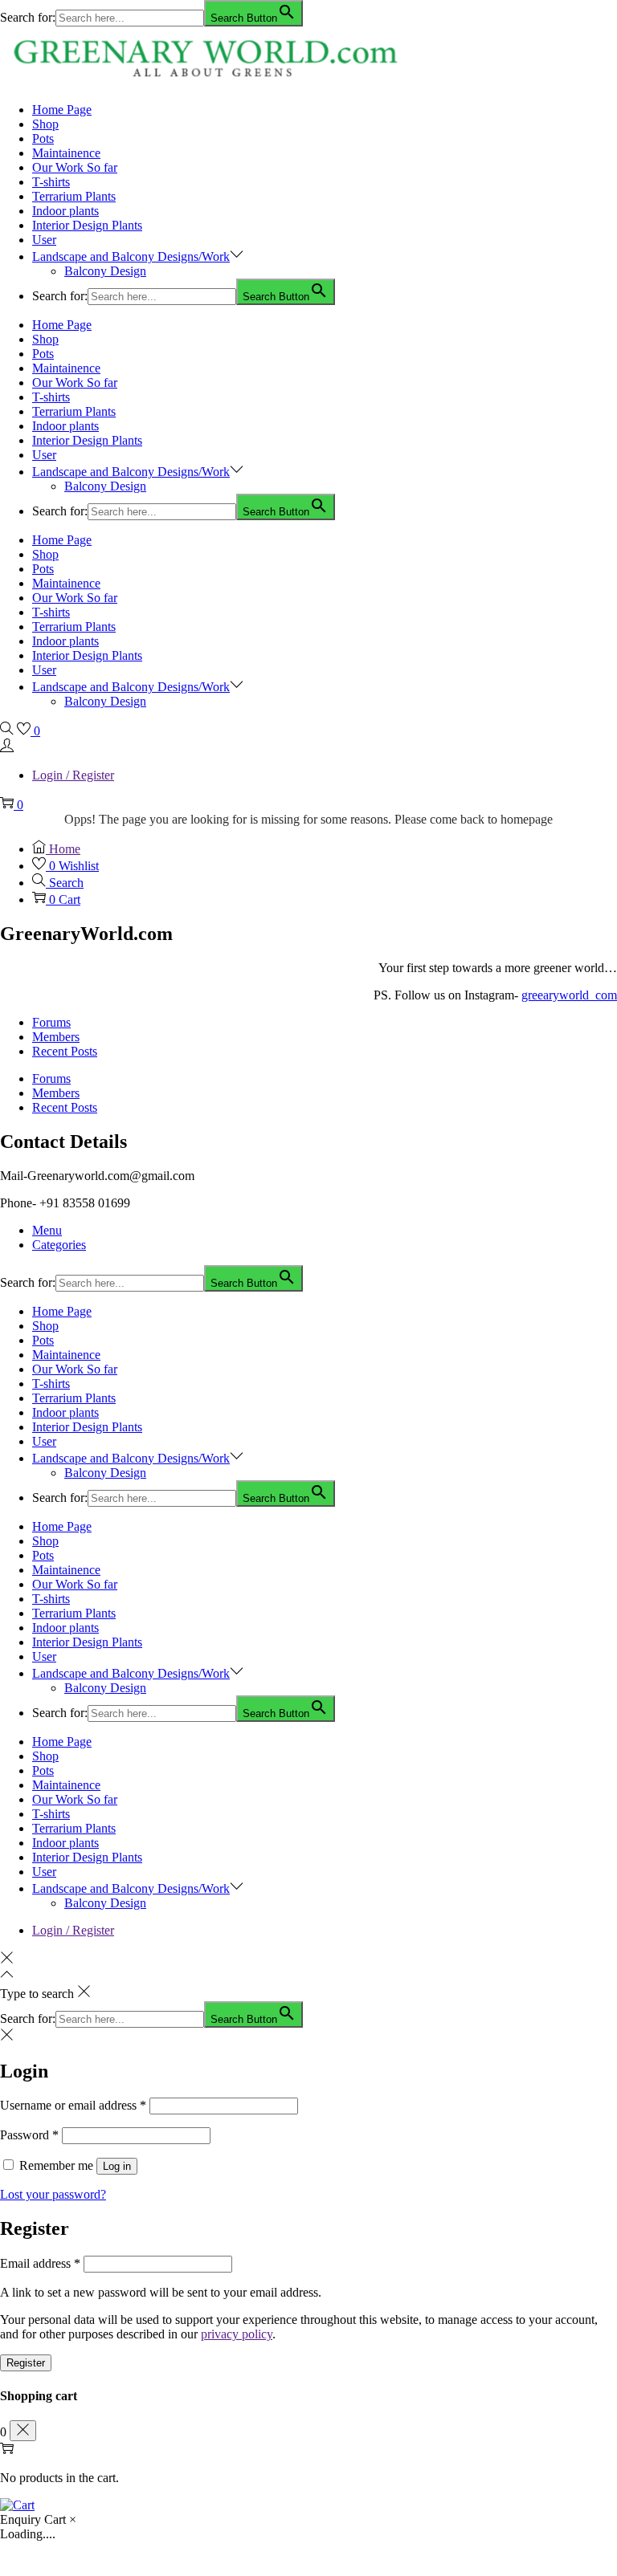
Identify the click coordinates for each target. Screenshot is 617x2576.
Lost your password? (53, 2194)
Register (26, 2363)
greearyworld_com (569, 995)
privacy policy (237, 2334)
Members (56, 1037)
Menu (47, 1230)
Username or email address (73, 2105)
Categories (59, 1245)
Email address (40, 2263)
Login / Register (73, 775)
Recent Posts (65, 1051)
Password (29, 2135)
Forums (51, 1022)
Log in (117, 2166)
